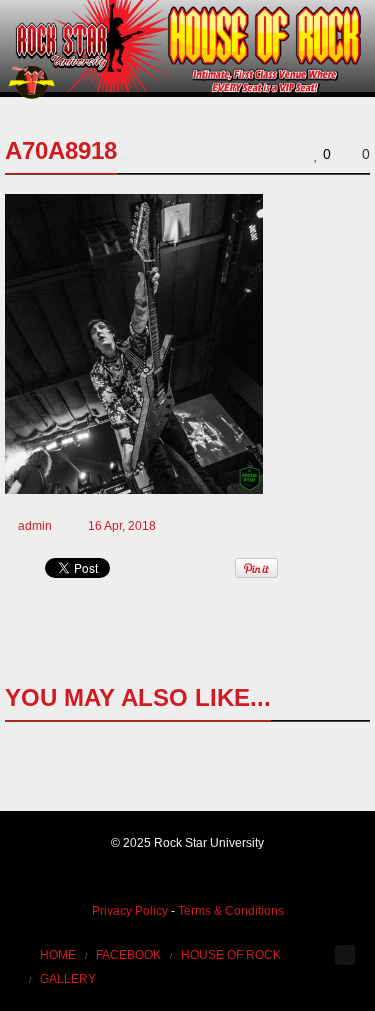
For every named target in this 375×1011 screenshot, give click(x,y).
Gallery (68, 979)
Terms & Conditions (231, 911)
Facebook (128, 955)
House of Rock (231, 955)
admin (35, 526)
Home (58, 955)
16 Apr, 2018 (122, 526)
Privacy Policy (130, 911)
